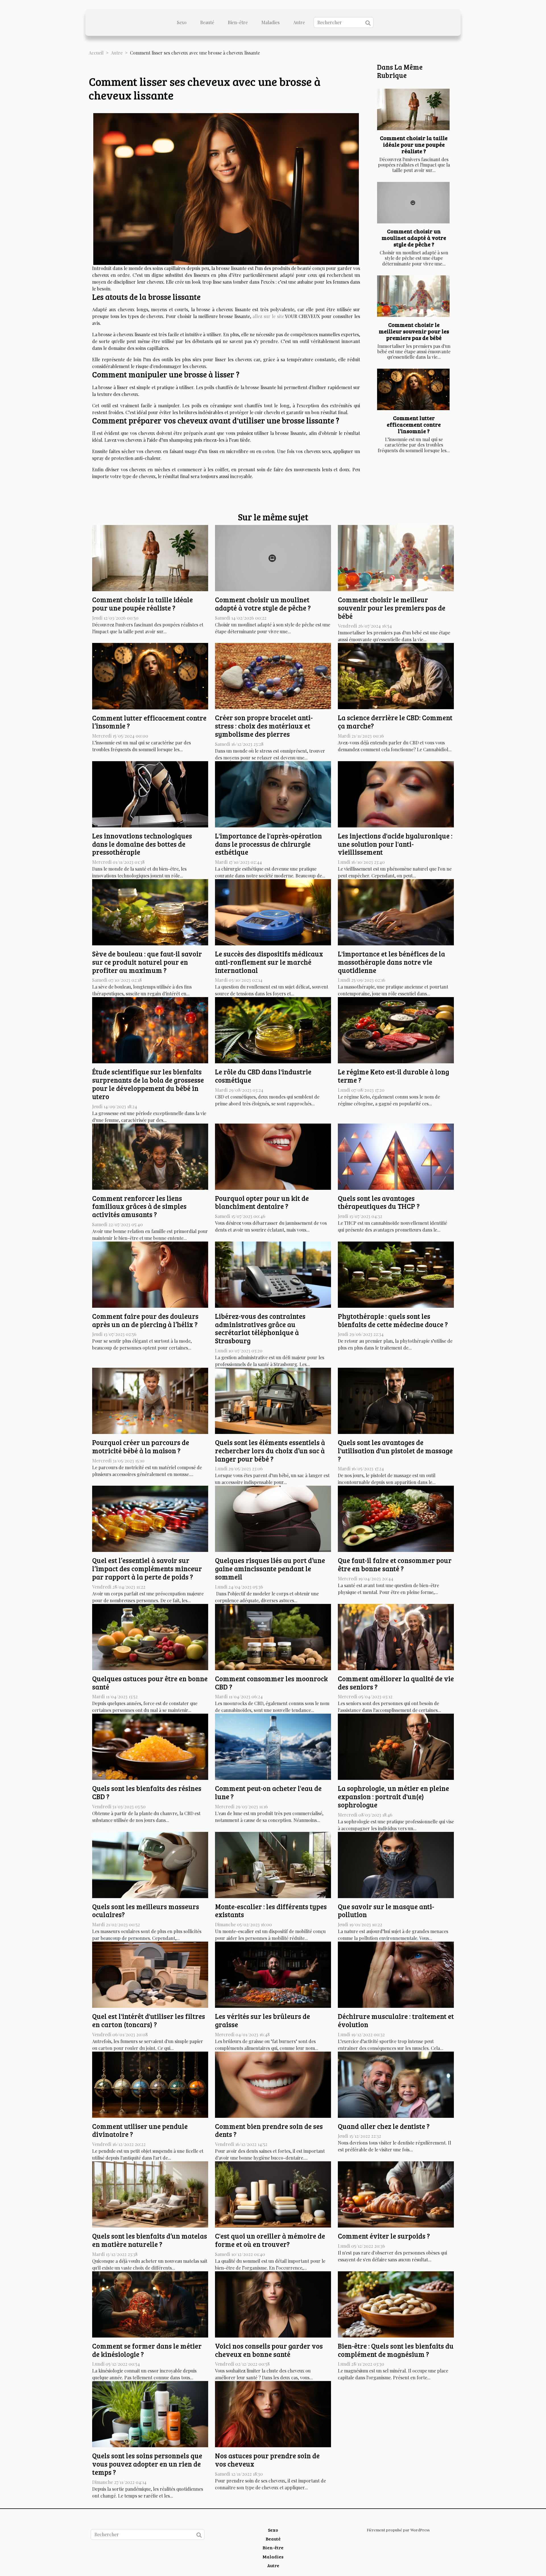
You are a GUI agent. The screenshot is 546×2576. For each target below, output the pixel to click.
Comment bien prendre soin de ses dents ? (269, 2130)
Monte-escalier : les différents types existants (271, 1911)
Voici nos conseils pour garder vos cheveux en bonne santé (269, 2350)
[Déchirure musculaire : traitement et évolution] (396, 1974)
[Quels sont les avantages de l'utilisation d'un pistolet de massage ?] (396, 1400)
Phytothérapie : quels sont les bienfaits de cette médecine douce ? (393, 1320)
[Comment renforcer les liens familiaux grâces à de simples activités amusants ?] (150, 1156)
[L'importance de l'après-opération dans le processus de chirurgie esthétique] (273, 793)
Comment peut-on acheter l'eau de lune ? (268, 1792)
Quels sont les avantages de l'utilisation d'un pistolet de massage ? (395, 1451)
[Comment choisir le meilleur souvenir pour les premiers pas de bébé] (413, 296)
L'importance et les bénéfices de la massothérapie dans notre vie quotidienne (391, 962)
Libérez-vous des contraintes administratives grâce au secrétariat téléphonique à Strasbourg (260, 1328)
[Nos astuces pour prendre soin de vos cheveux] (273, 2414)
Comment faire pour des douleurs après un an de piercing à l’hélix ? (145, 1320)
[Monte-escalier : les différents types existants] (273, 1864)
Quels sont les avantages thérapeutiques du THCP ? (379, 1202)
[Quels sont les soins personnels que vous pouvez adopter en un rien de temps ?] (150, 2414)
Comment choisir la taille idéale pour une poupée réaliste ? (414, 144)
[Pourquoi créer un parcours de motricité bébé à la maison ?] (150, 1400)
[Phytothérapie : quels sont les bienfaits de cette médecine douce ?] (396, 1274)
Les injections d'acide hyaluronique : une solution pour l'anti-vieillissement (395, 844)
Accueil (96, 53)
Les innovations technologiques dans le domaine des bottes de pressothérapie (142, 844)
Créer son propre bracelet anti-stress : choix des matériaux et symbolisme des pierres (264, 726)
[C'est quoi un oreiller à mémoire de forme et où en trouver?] (273, 2194)
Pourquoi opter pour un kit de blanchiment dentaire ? (262, 1202)
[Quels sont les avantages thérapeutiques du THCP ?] (396, 1156)
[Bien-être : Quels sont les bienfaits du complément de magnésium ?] (396, 2304)
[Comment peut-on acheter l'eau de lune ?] (273, 1746)
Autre (299, 22)
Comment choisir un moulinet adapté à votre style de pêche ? (414, 238)
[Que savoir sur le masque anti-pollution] (396, 1864)
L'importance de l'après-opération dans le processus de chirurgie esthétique (268, 844)
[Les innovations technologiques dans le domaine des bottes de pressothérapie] (150, 793)
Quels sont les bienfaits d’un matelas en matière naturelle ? (150, 2240)
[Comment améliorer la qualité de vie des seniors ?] (396, 1636)
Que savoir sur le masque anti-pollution (386, 1911)
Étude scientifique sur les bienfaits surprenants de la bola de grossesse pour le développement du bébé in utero (148, 1084)
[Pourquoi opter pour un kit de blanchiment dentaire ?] (273, 1156)
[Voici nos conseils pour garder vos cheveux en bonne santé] (273, 2304)
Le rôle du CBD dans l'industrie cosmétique (263, 1076)
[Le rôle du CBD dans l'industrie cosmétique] (273, 1030)
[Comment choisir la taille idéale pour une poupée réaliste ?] (413, 109)
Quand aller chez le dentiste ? (384, 2126)
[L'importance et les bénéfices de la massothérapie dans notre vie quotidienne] (396, 912)
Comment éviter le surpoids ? (384, 2236)
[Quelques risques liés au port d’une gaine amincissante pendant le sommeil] (273, 1518)
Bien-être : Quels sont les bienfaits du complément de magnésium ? (396, 2350)
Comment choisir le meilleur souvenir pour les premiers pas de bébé (414, 331)
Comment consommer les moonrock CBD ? (271, 1683)
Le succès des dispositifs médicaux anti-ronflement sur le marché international (269, 962)
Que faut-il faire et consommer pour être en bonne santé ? (395, 1564)
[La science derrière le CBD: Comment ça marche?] (396, 675)
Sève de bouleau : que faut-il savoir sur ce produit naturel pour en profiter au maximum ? (147, 962)
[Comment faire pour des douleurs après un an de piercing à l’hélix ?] (150, 1274)
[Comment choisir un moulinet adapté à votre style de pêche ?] (413, 203)
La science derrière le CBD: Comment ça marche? (395, 722)
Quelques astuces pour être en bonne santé (150, 1683)
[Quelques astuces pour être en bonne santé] (150, 1636)
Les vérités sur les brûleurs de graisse (262, 2020)
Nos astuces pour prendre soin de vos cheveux (267, 2460)
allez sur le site (268, 316)
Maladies (270, 22)
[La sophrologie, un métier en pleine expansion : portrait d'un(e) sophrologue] (396, 1746)
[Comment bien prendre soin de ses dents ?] (273, 2084)
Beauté (207, 22)
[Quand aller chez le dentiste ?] (396, 2084)
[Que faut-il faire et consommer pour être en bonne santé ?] (396, 1518)
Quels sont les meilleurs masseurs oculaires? (146, 1911)
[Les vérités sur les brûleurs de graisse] (273, 1974)
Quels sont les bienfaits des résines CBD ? (147, 1792)
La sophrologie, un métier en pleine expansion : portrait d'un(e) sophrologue (393, 1796)
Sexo (182, 22)
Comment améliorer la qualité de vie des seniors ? (396, 1683)
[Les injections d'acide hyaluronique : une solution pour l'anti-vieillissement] (396, 793)
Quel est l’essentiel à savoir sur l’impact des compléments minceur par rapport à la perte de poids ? (147, 1569)
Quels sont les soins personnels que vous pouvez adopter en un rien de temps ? (147, 2464)
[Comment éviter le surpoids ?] (396, 2194)
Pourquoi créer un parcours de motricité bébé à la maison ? (141, 1446)
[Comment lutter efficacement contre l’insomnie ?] (413, 389)
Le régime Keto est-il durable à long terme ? (393, 1076)
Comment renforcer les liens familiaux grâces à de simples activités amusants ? (139, 1206)
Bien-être (238, 22)
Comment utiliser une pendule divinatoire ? (140, 2130)
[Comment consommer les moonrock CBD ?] (273, 1636)
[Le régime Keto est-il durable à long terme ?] (396, 1030)
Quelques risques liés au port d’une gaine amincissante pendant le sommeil (270, 1569)
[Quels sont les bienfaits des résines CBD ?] (150, 1746)
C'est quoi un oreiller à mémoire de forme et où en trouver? (270, 2240)
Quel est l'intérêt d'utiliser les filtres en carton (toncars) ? (149, 2020)
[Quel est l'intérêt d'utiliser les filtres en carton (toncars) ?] (150, 1974)
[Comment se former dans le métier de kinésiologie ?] (150, 2304)
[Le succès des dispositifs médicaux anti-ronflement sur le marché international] (273, 912)
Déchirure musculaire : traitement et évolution (396, 2020)
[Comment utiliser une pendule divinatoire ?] (150, 2084)
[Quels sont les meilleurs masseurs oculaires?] (150, 1864)
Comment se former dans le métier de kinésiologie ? (147, 2350)
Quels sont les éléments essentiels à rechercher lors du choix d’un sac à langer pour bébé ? (270, 1451)
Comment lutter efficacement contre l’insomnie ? (414, 424)
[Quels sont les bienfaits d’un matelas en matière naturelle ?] (150, 2194)
